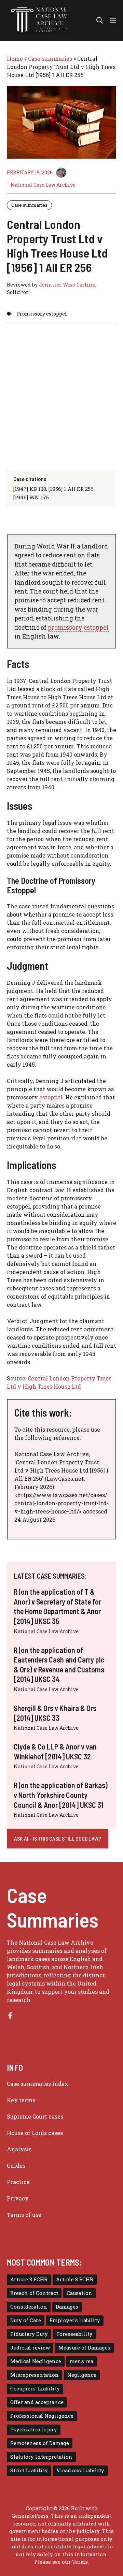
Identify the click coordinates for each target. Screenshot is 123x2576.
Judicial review (30, 2348)
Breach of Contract (34, 2293)
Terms (80, 2562)
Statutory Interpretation (41, 2457)
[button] (100, 20)
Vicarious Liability (80, 2470)
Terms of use (24, 2215)
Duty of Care (26, 2320)
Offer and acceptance (37, 2402)
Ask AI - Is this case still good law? (58, 1838)
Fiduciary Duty (29, 2334)
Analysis (19, 2149)
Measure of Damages (84, 2348)
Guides (16, 2165)
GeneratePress (30, 2516)
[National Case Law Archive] (42, 20)
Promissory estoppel (42, 314)
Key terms (21, 2100)
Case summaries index (38, 2084)
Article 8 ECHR (75, 2279)
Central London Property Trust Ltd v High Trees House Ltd (59, 1382)
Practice (18, 2182)
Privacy (18, 2198)
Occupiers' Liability (35, 2389)
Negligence (82, 2375)
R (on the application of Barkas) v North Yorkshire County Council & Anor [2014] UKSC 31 (61, 1795)
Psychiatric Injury (34, 2429)
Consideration (29, 2307)
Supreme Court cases (35, 2116)
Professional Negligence (42, 2416)
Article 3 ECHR (29, 2279)
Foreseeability (74, 2334)
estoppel (51, 1097)
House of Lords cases (35, 2133)
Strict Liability (29, 2470)
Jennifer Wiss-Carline (67, 285)
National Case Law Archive (43, 185)
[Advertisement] (61, 391)
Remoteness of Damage (40, 2443)
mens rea (81, 2361)
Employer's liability (75, 2320)
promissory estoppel (78, 627)
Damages (67, 2307)
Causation (79, 2293)
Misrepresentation (35, 2375)
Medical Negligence (36, 2361)
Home (15, 58)
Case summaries (50, 58)
